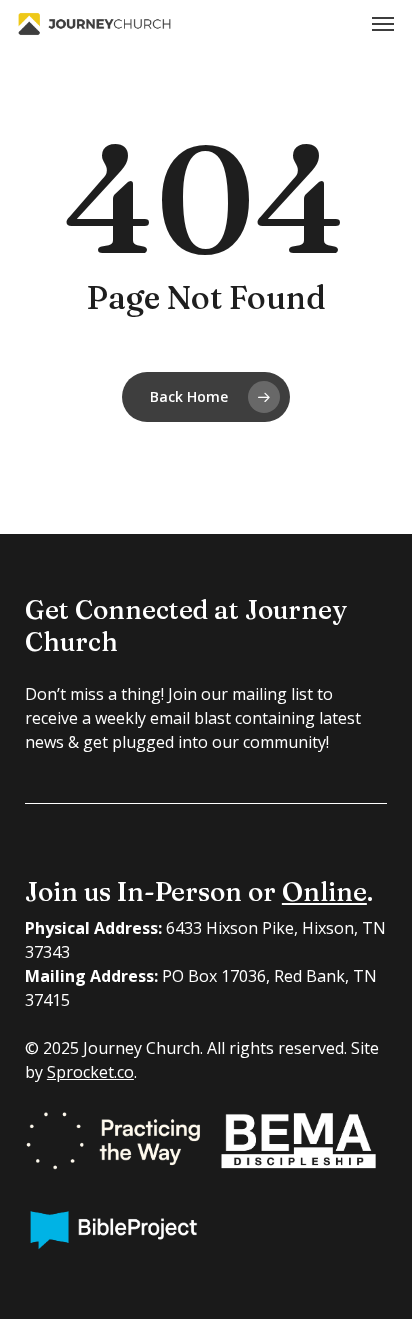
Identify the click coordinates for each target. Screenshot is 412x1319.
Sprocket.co (90, 1072)
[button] (383, 24)
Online (324, 892)
